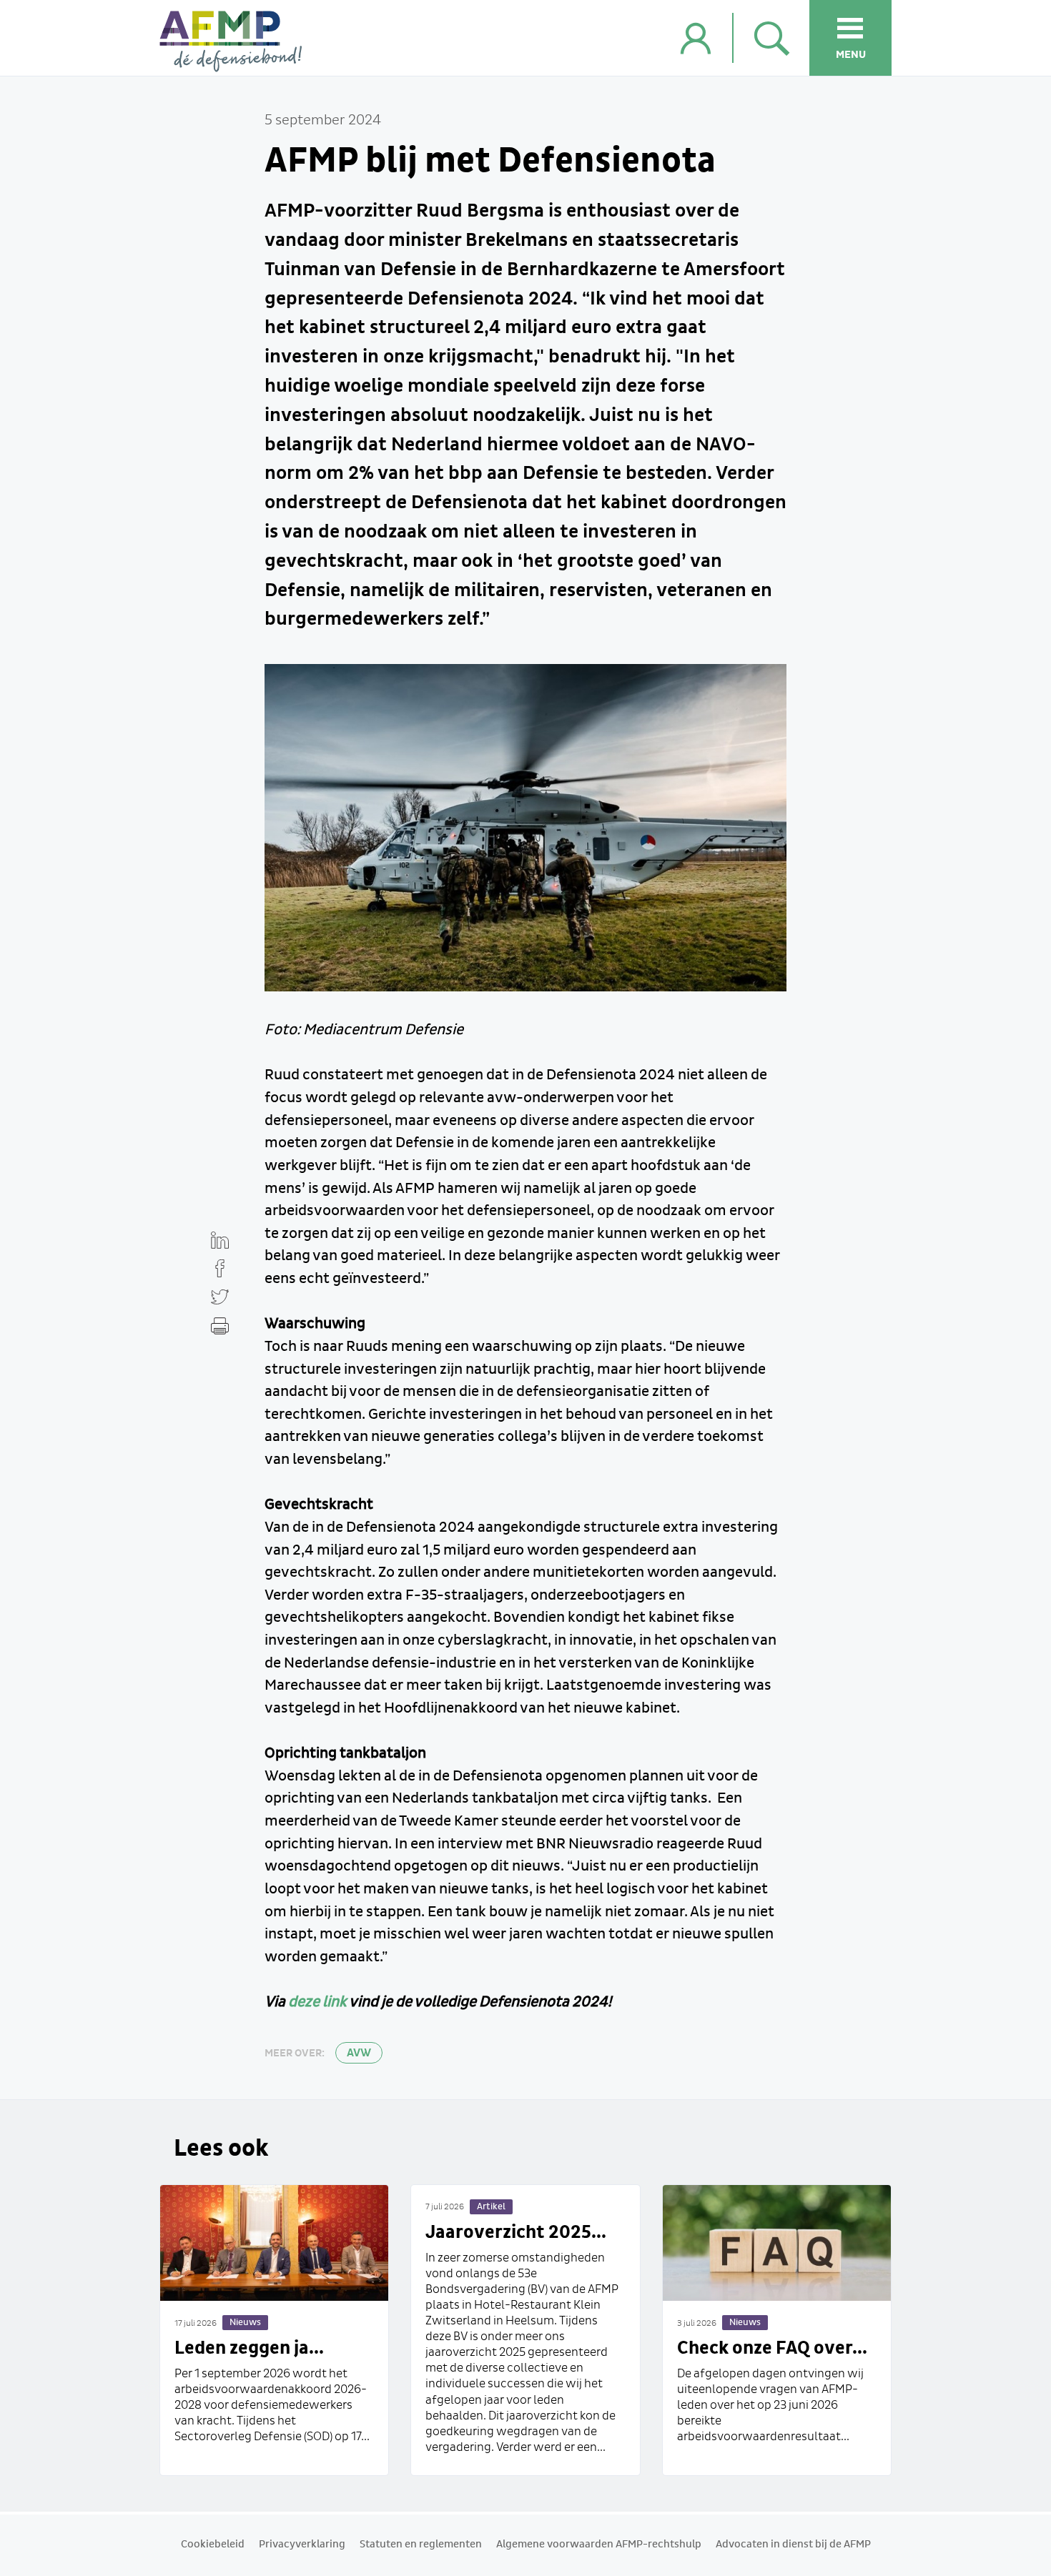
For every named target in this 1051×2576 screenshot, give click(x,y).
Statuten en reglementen (421, 2545)
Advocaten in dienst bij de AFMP (793, 2545)
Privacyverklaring (302, 2545)
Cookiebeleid (213, 2545)
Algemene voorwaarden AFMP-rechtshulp (599, 2545)
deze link (317, 2002)
